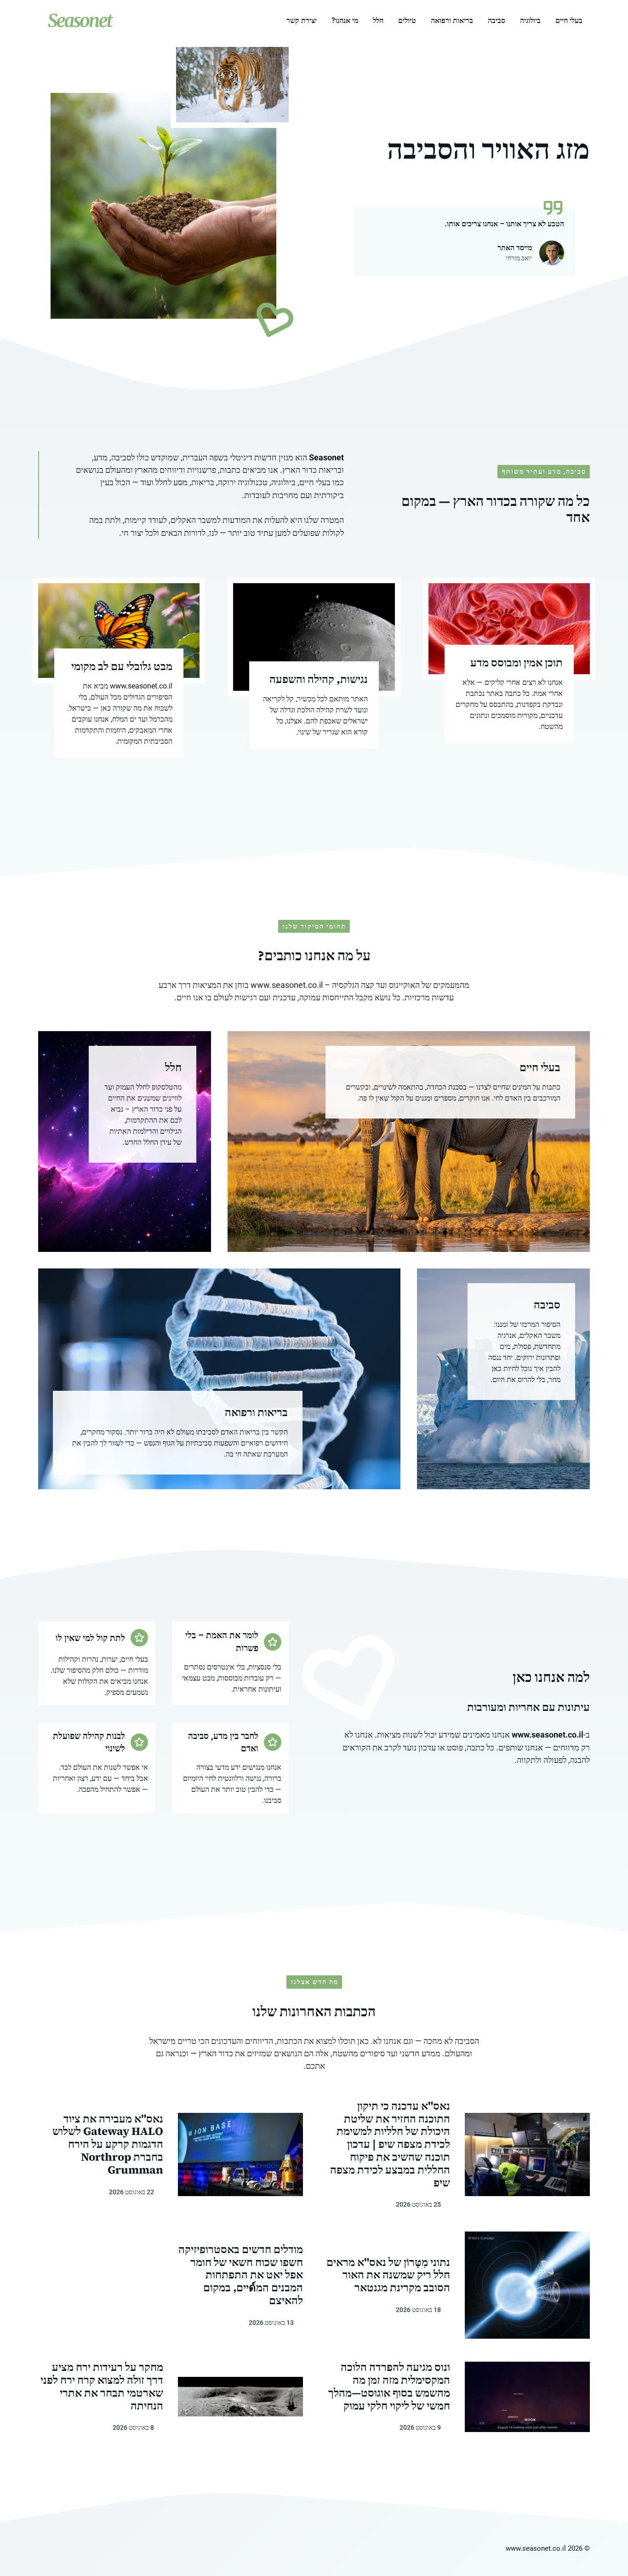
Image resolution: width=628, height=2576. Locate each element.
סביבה (497, 20)
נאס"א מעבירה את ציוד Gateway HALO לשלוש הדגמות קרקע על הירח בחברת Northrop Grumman (108, 2144)
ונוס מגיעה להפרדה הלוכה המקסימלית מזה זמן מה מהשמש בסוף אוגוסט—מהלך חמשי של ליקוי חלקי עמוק (389, 2386)
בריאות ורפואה (452, 20)
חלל (378, 20)
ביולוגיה (530, 20)
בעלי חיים (569, 20)
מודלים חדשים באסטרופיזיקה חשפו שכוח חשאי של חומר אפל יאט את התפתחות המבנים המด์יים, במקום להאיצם (241, 2275)
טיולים (407, 20)
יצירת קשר (302, 20)
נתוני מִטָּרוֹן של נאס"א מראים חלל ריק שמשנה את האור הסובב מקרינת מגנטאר (388, 2275)
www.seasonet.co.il (287, 985)
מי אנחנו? (345, 20)
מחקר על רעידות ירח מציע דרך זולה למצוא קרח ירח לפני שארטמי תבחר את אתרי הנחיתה (102, 2386)
